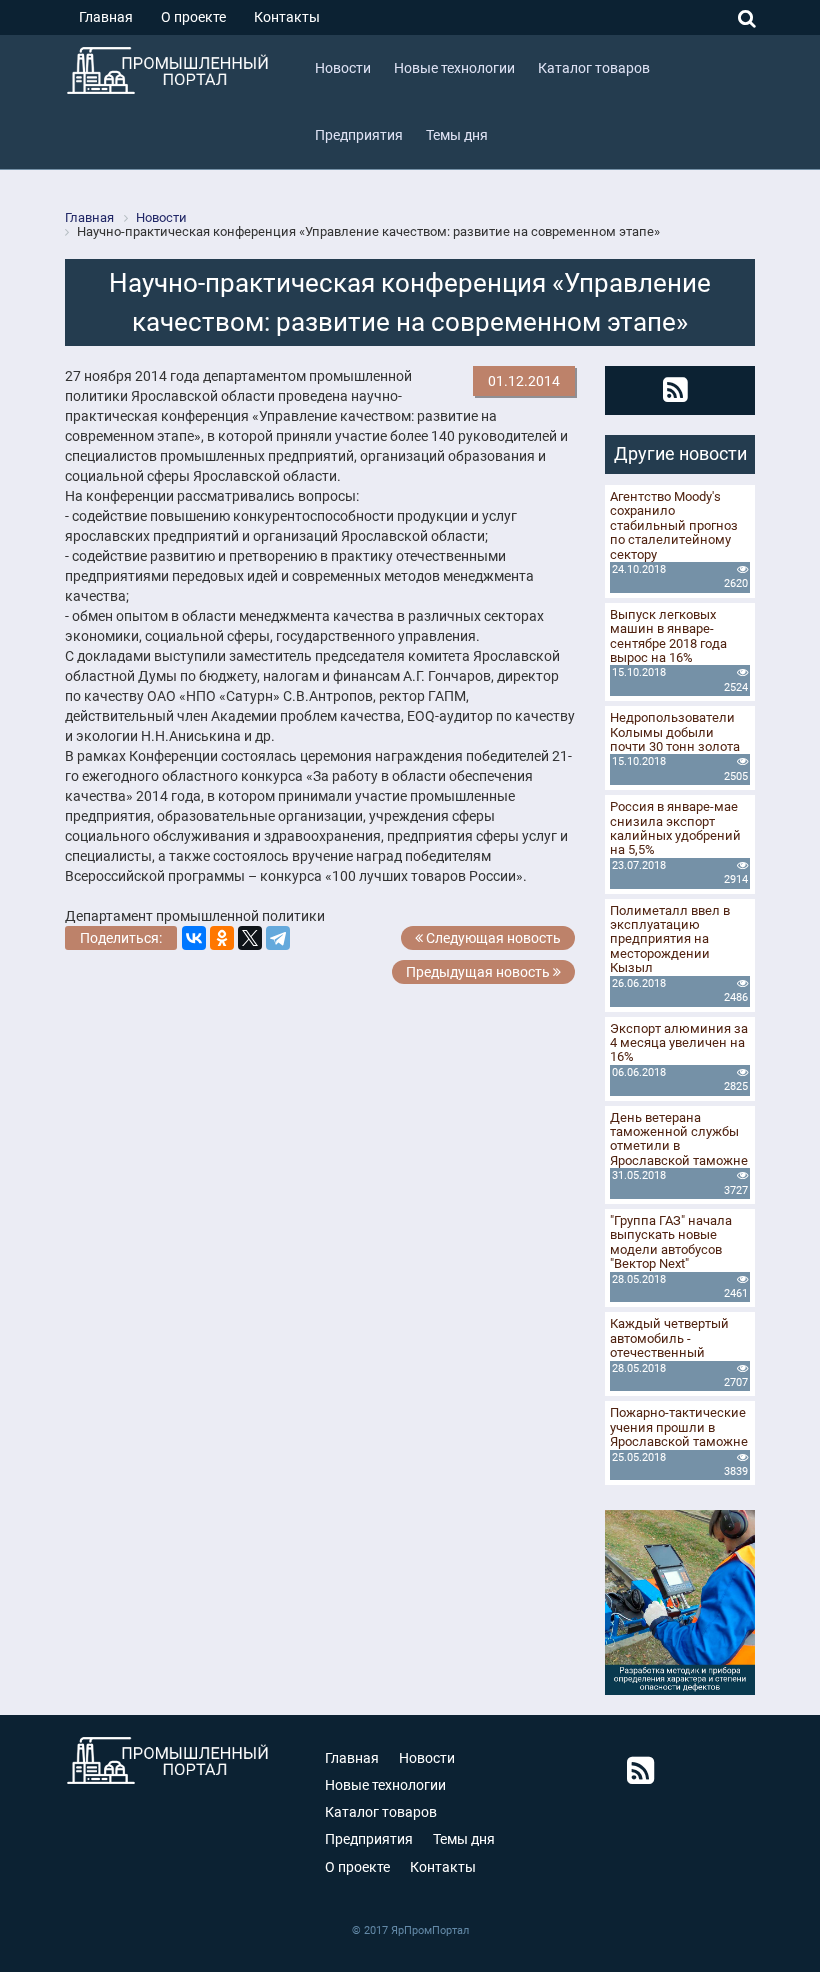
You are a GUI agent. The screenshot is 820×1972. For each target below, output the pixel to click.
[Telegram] (278, 938)
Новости (427, 1758)
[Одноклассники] (222, 938)
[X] (250, 938)
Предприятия (369, 1839)
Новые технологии (385, 1785)
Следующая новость (492, 938)
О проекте (193, 17)
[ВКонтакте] (194, 938)
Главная (106, 17)
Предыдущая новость (479, 972)
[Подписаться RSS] (675, 390)
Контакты (287, 17)
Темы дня (464, 1839)
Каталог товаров (381, 1812)
